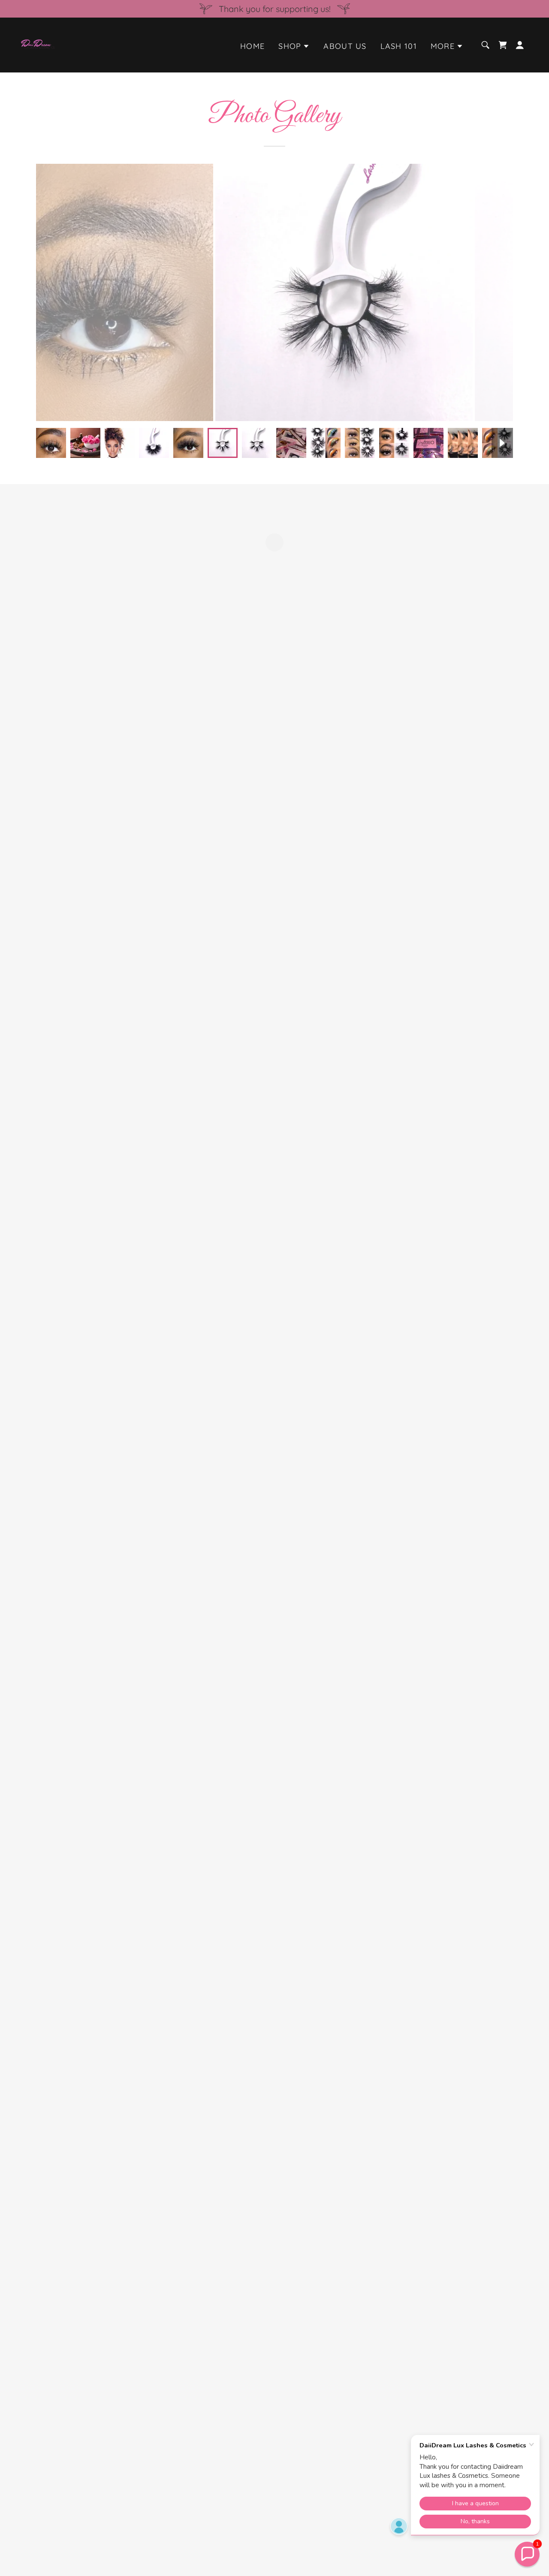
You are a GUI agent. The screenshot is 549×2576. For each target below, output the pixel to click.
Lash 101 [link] (399, 46)
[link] (38, 44)
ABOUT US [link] (345, 46)
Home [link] (252, 46)
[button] (294, 46)
